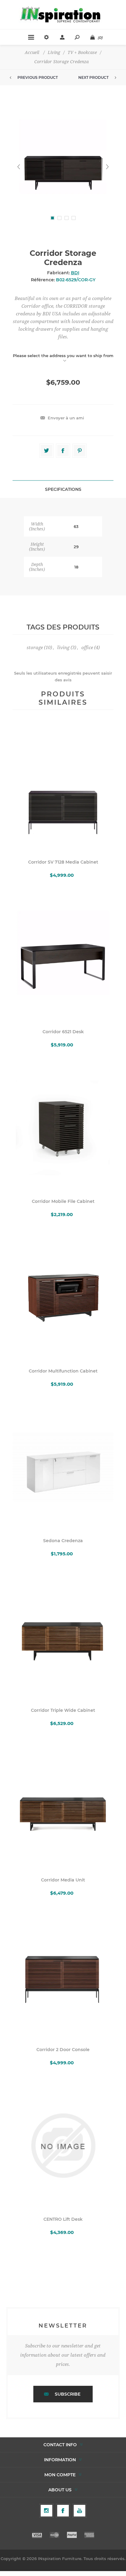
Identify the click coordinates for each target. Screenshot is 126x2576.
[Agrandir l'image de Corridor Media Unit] (63, 1806)
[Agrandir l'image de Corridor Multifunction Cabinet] (63, 1297)
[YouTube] (80, 2511)
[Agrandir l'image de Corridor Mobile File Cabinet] (63, 1128)
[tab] (63, 489)
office (87, 648)
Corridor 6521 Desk (63, 1032)
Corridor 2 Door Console (63, 2050)
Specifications (63, 489)
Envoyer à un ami (66, 418)
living (63, 648)
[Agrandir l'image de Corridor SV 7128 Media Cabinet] (63, 788)
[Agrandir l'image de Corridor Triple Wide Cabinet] (63, 1637)
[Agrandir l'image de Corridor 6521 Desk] (63, 958)
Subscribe (68, 2394)
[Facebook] (63, 2511)
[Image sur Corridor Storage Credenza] (63, 167)
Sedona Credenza (63, 1541)
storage (35, 648)
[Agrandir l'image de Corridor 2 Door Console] (63, 1976)
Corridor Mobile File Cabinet (63, 1201)
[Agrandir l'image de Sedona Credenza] (63, 1467)
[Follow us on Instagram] (46, 2511)
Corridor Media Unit (63, 1880)
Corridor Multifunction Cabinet (63, 1371)
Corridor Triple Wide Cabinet (63, 1710)
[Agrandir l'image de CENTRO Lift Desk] (63, 2146)
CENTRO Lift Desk (63, 2219)
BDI (75, 273)
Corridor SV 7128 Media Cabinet (63, 862)
